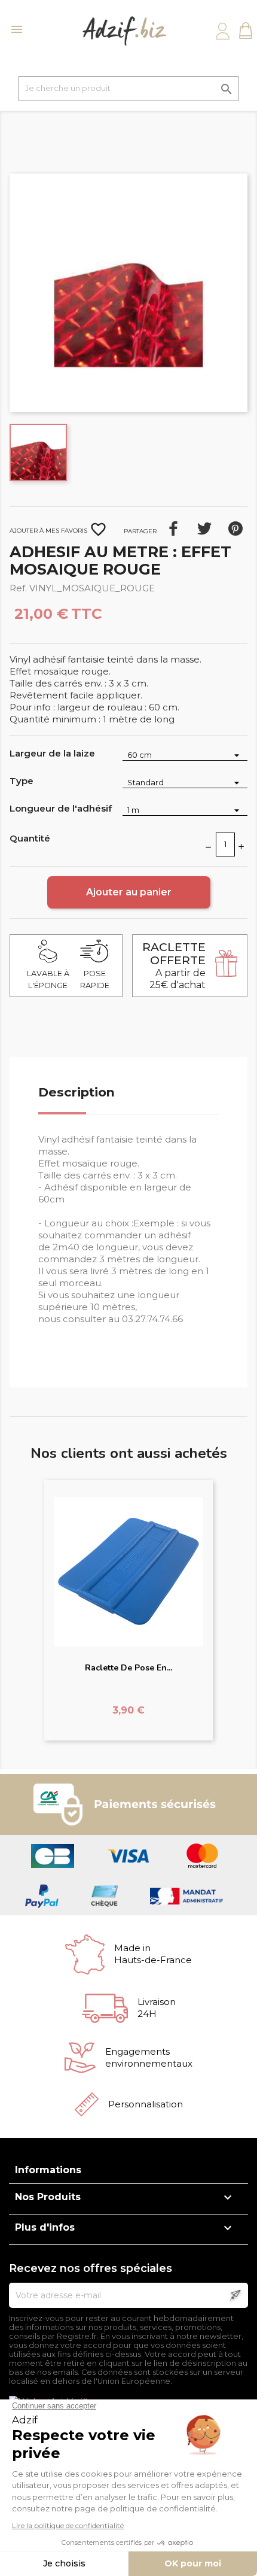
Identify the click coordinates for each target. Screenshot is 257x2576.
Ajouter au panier (129, 892)
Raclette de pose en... (128, 1668)
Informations (48, 2170)
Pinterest (235, 528)
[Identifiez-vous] (223, 31)
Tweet (204, 528)
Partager (173, 528)
